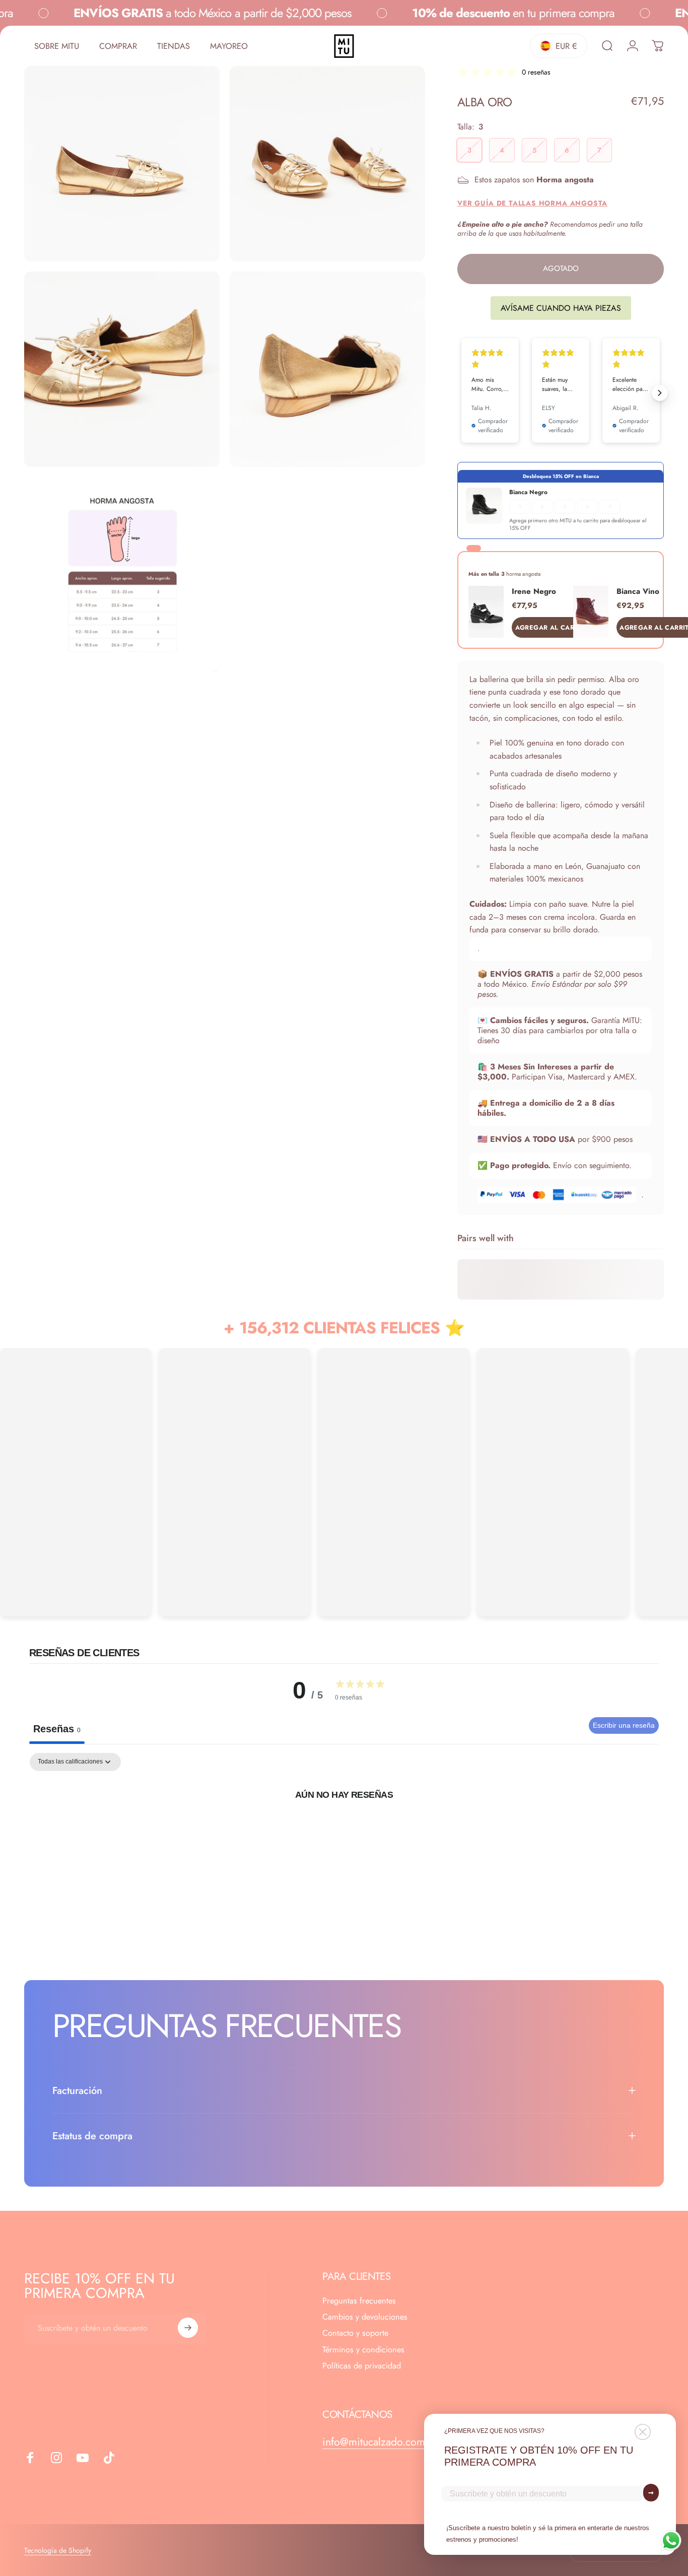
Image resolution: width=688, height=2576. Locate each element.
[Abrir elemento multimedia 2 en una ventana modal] (327, 164)
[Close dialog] (643, 2432)
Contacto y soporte (355, 2333)
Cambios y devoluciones (365, 2317)
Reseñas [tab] (57, 1729)
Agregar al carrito (552, 628)
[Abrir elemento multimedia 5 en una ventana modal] (122, 575)
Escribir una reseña (624, 1725)
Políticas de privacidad (362, 2366)
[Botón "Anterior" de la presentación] (461, 393)
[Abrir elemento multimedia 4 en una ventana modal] (327, 369)
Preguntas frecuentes (359, 2301)
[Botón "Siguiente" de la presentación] (660, 393)
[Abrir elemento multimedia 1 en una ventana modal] (122, 164)
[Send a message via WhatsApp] (671, 2540)
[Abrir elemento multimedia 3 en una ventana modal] (122, 369)
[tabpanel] (344, 1828)
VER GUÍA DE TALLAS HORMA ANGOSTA (532, 203)
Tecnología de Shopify (58, 2550)
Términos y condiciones (363, 2350)
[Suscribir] (188, 2328)
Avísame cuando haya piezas (561, 308)
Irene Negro (534, 591)
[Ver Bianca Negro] (484, 506)
